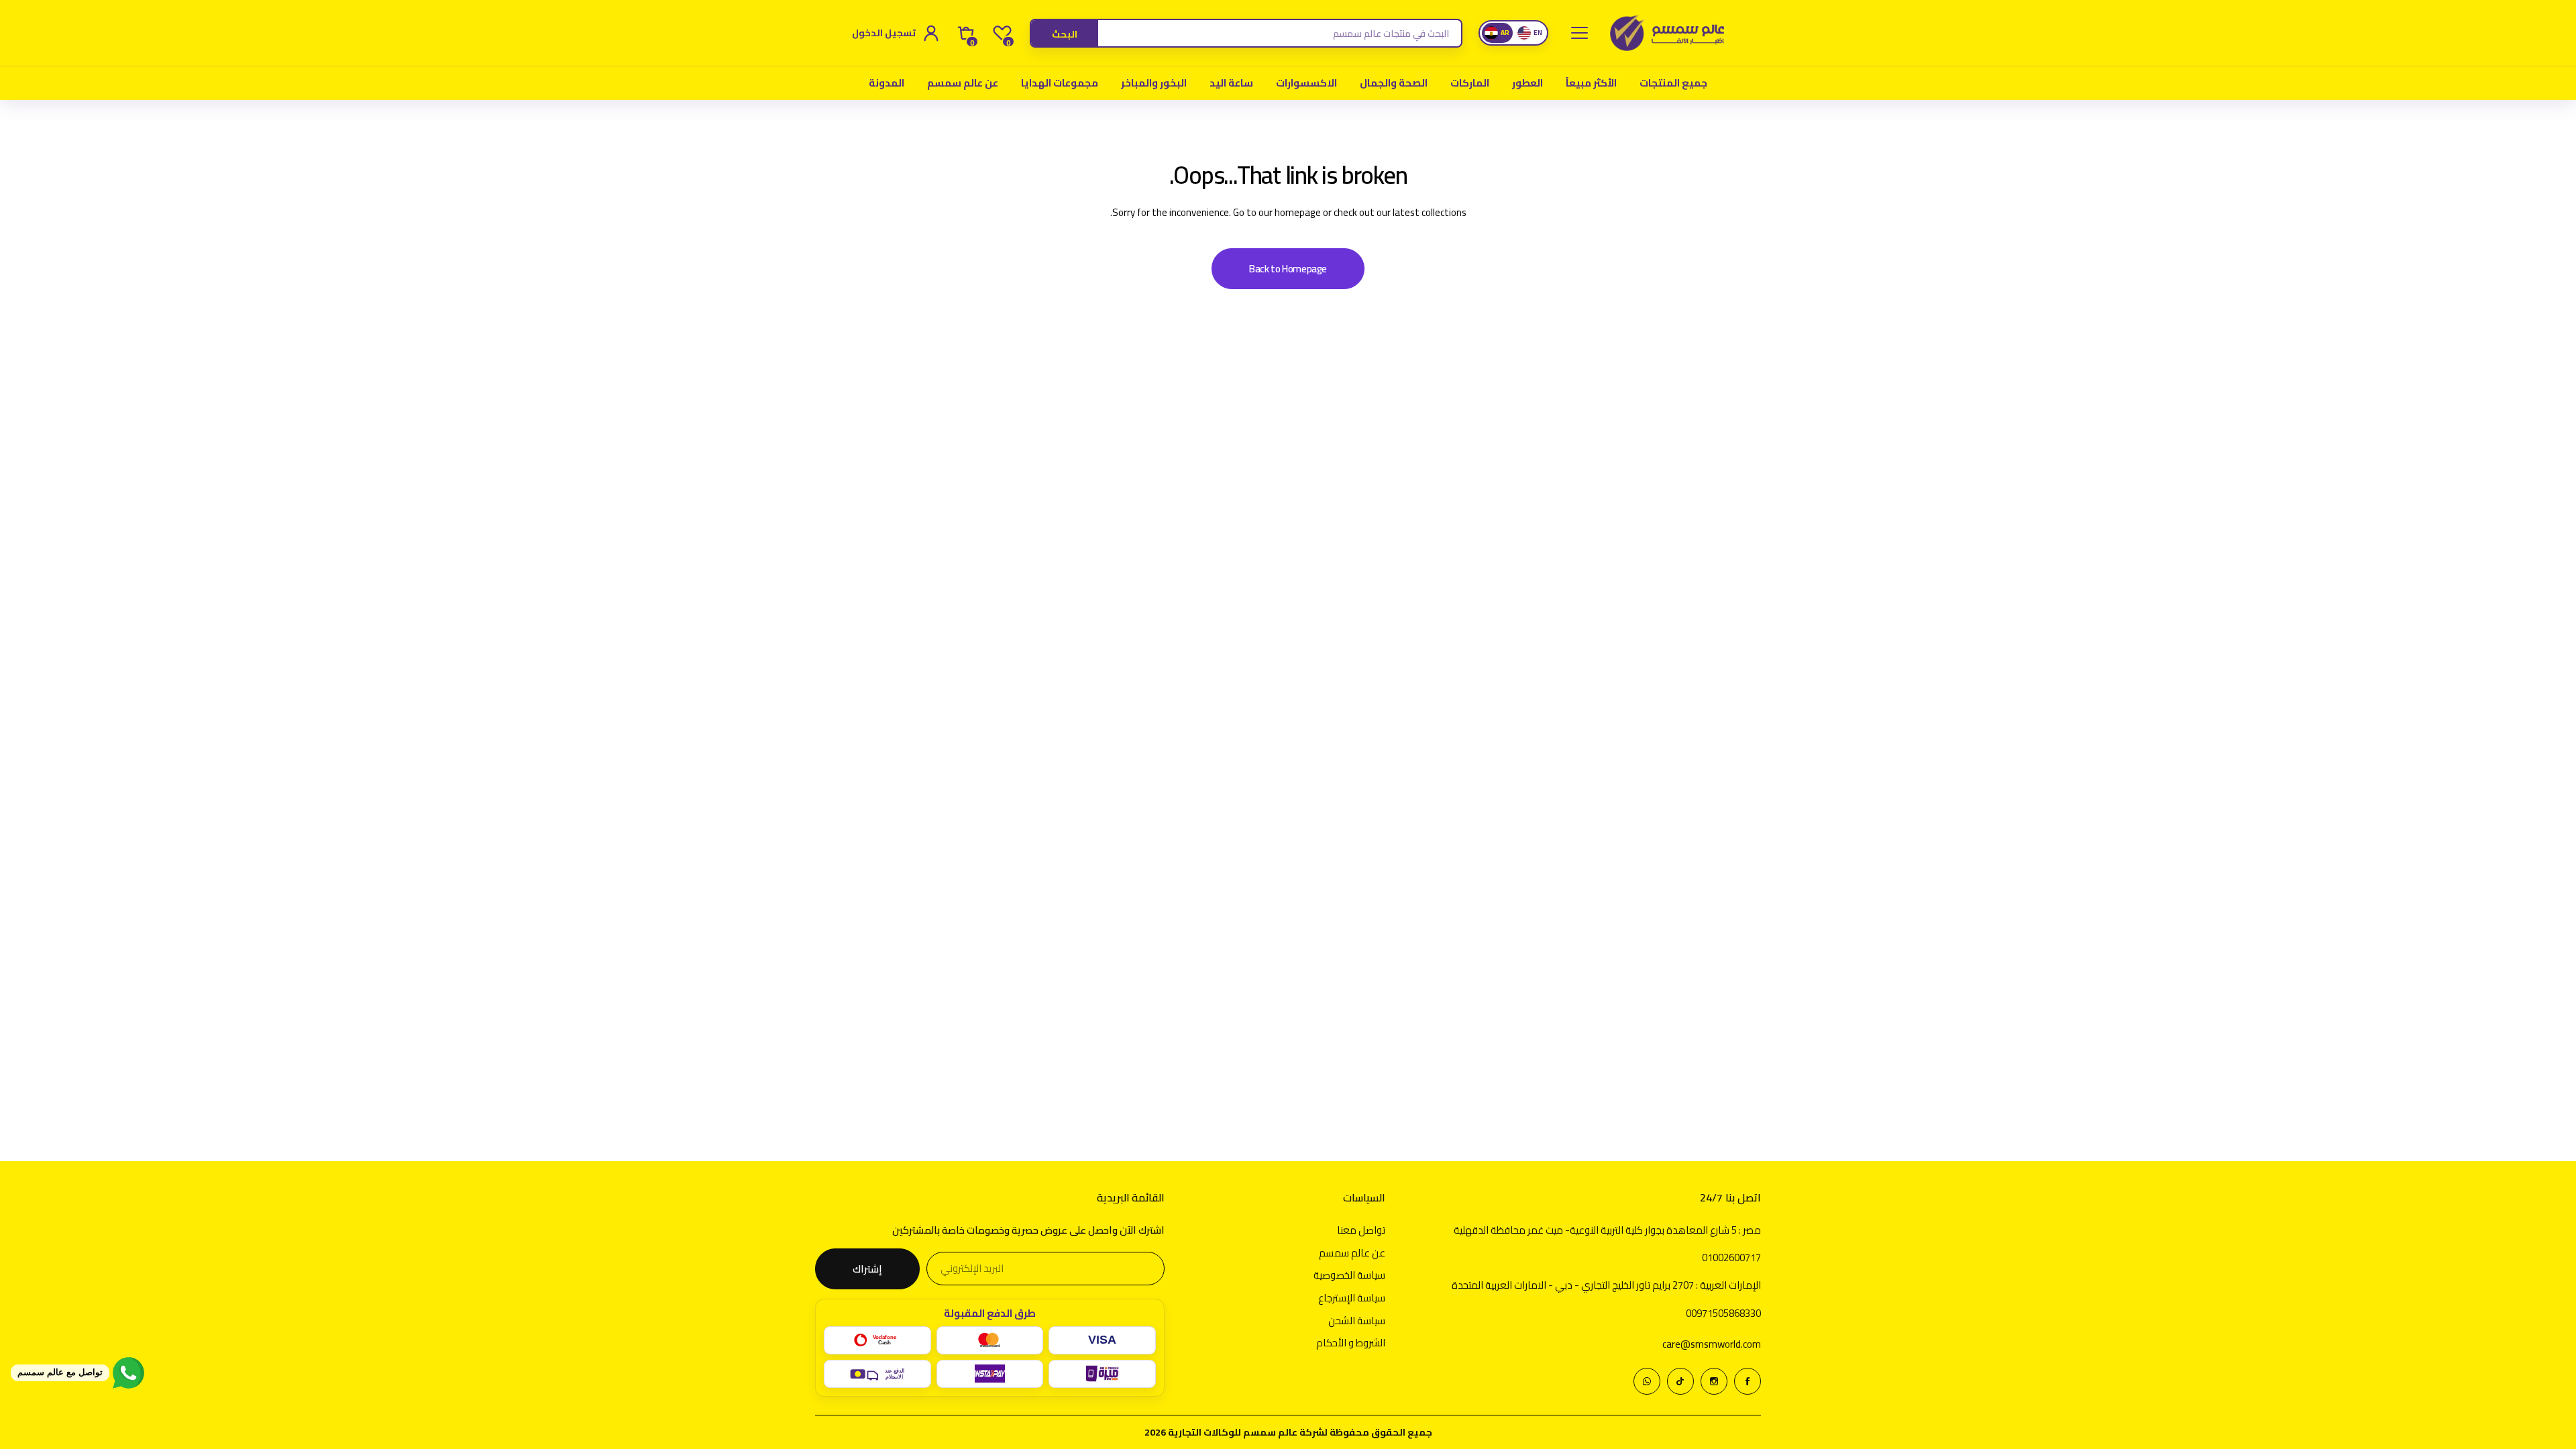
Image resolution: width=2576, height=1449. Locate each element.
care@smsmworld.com (1712, 1344)
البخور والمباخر (1154, 83)
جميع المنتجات (1673, 83)
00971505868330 (1723, 1313)
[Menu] (1579, 33)
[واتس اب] (1647, 1381)
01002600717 (1731, 1257)
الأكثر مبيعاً (1591, 83)
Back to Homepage (1288, 269)
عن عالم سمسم (963, 83)
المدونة (887, 83)
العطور (1527, 83)
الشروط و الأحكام (1351, 1343)
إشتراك (867, 1269)
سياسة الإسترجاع (1352, 1298)
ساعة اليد (1231, 83)
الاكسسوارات (1306, 83)
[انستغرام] (1714, 1381)
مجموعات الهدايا (1060, 83)
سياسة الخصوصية (1349, 1275)
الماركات (1470, 83)
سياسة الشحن (1357, 1321)
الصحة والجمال (1394, 83)
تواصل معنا (1361, 1230)
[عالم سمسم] (1667, 33)
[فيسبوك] (1748, 1381)
